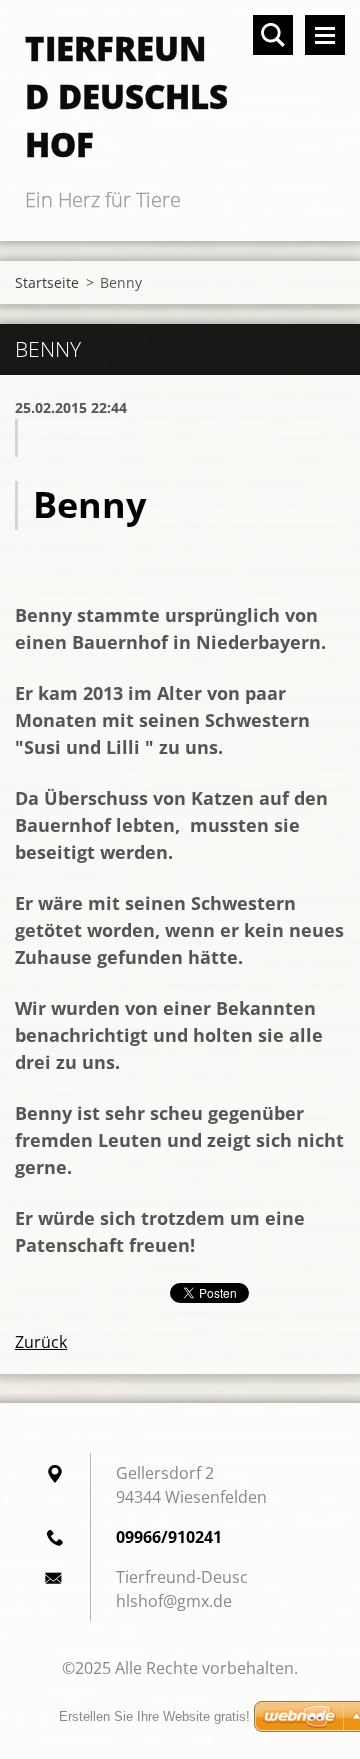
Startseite (47, 282)
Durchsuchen (273, 35)
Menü (325, 35)
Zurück (41, 1342)
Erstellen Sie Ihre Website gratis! (154, 1716)
